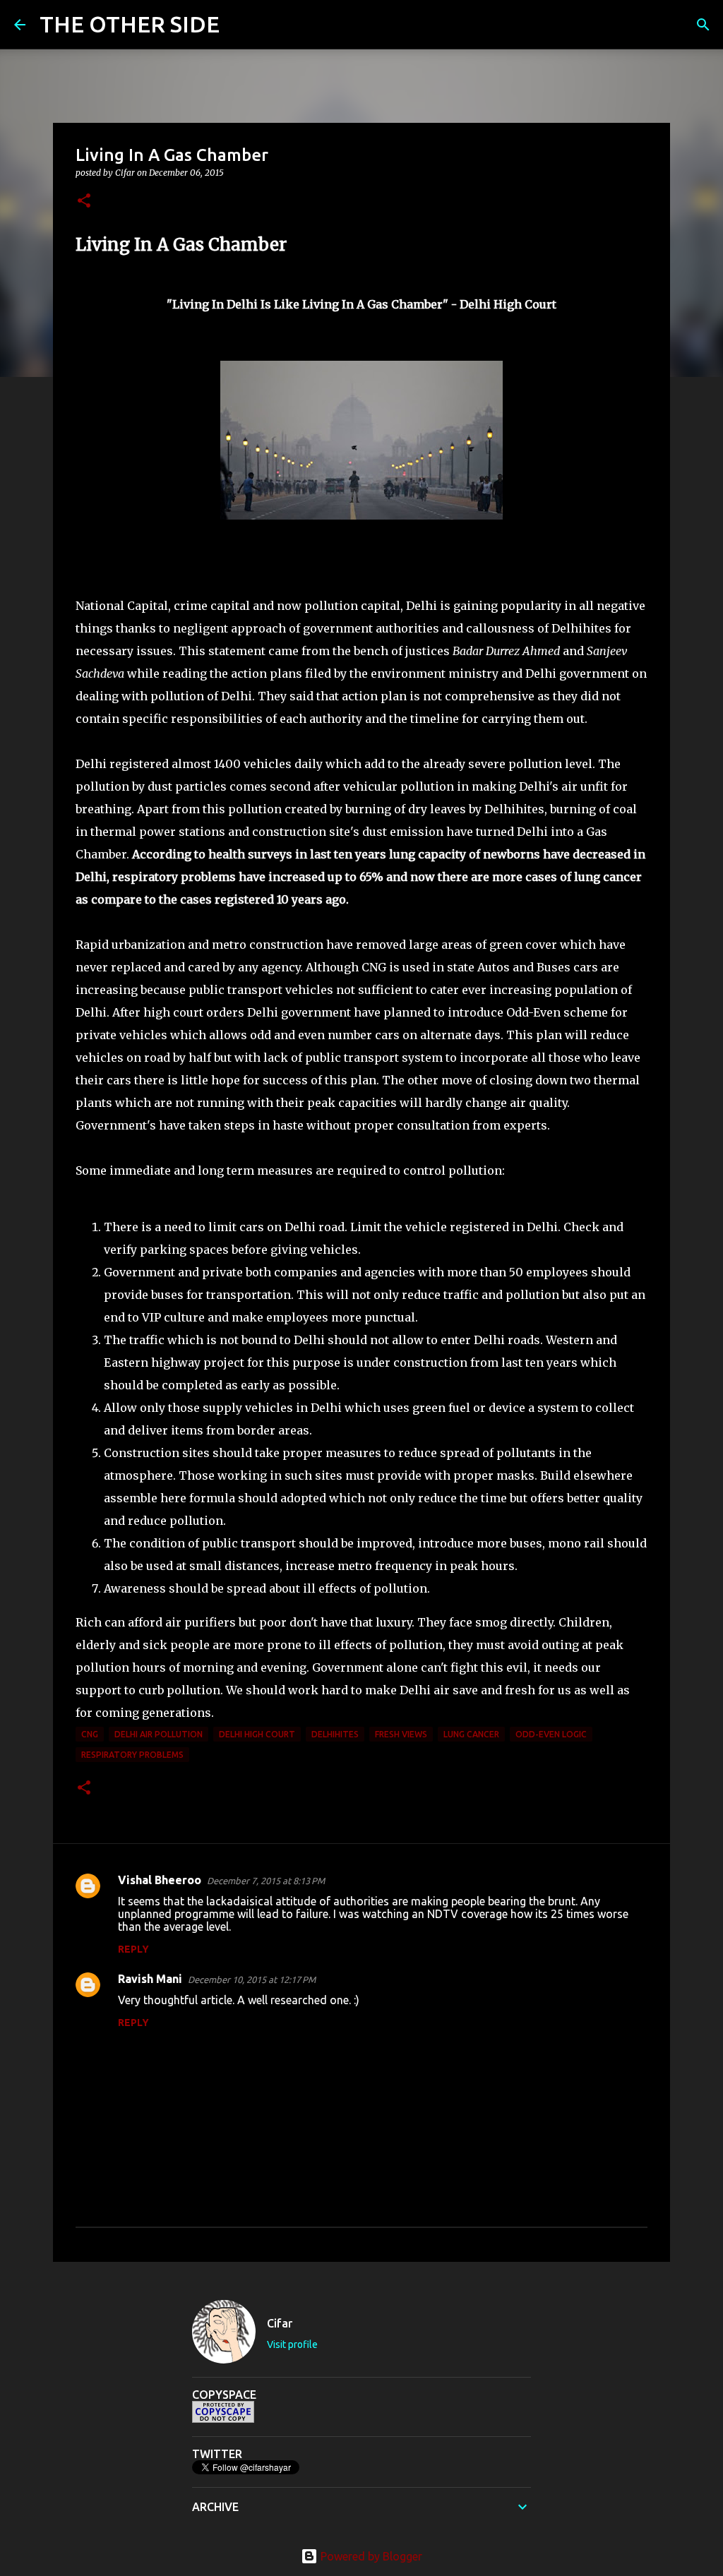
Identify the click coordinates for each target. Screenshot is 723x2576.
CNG (90, 1734)
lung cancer (471, 1734)
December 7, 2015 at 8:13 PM (266, 1881)
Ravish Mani (150, 1979)
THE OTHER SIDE (130, 24)
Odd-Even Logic (551, 1734)
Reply (133, 1949)
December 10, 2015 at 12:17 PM (252, 1979)
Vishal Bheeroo (160, 1880)
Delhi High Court (257, 1734)
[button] (84, 202)
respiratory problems (132, 1755)
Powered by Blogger (370, 2556)
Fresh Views (401, 1734)
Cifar (280, 2323)
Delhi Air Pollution (159, 1734)
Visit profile (292, 2344)
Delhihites (335, 1734)
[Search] (239, 25)
